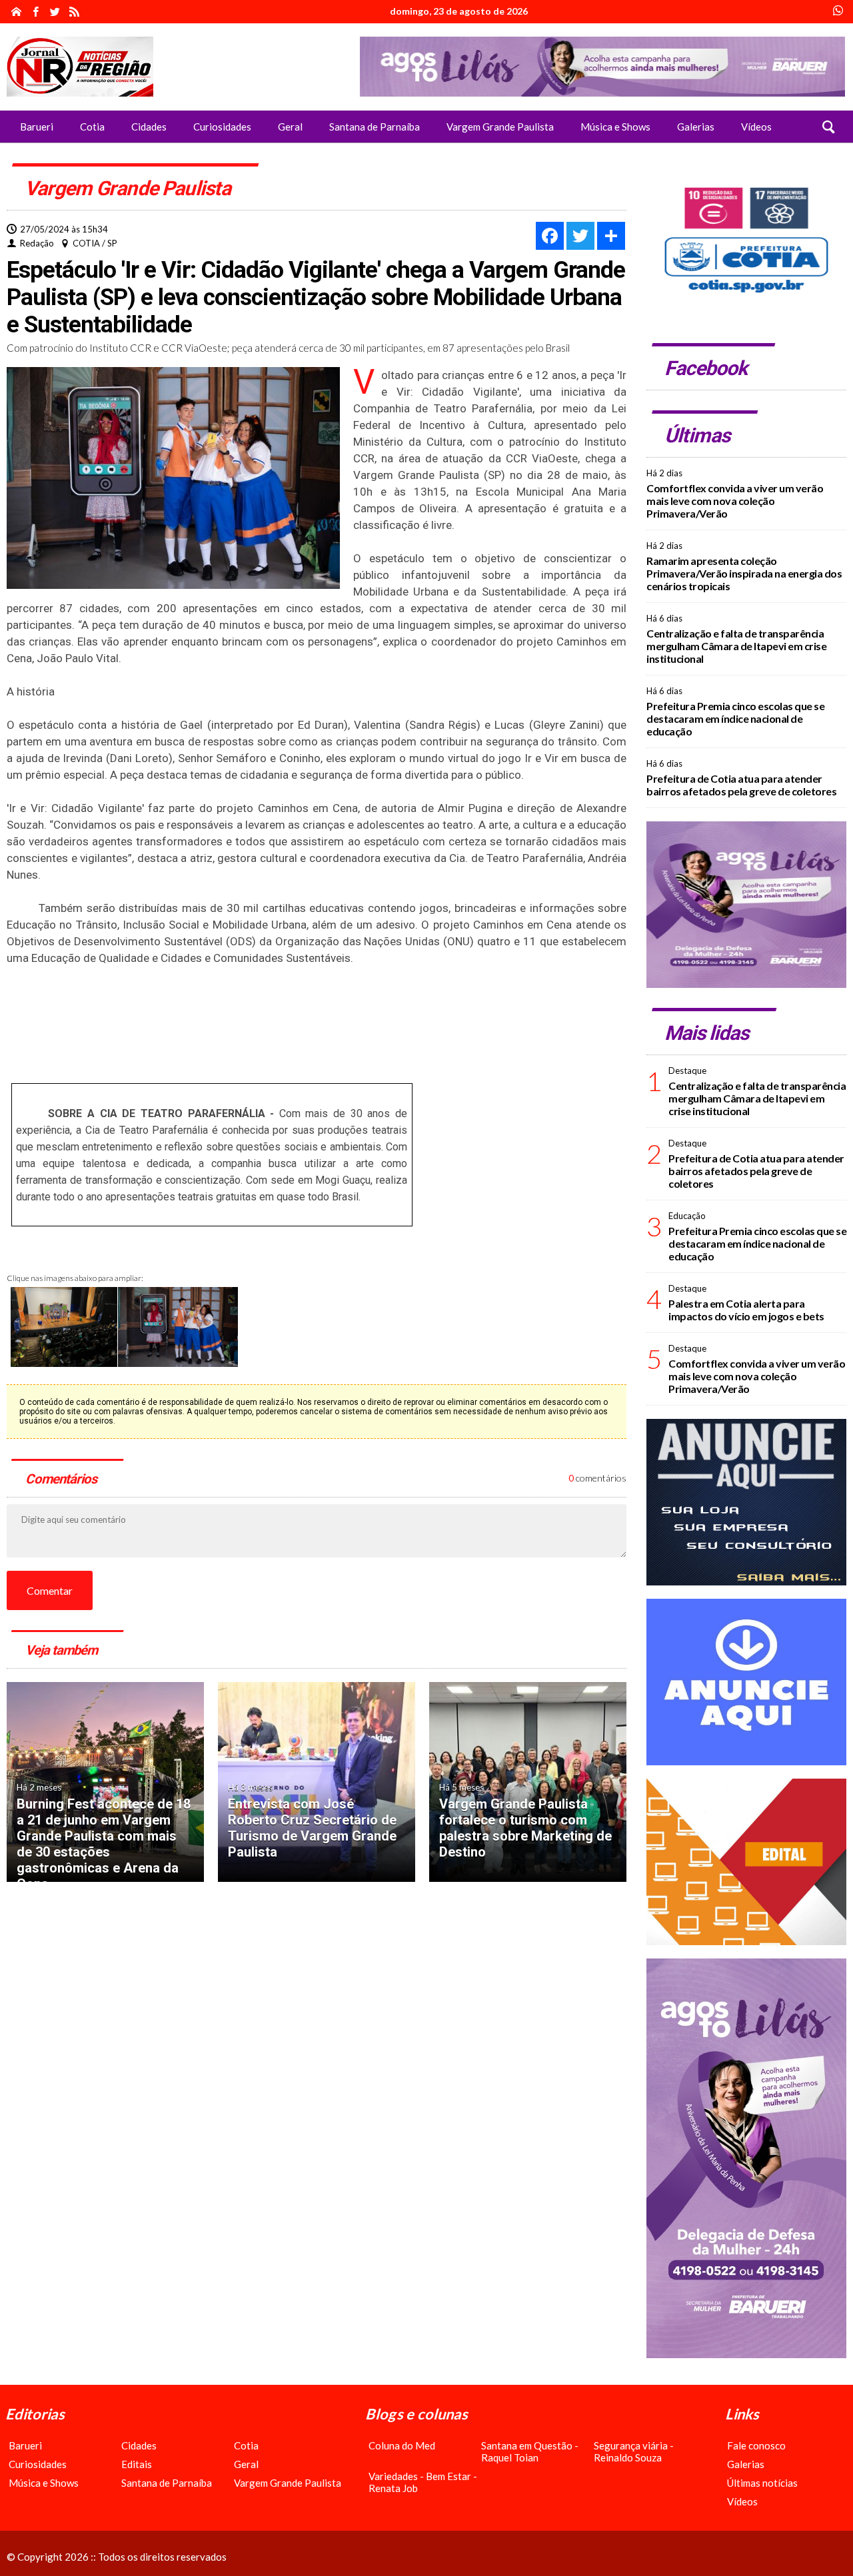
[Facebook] (550, 236)
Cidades (139, 2445)
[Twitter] (580, 236)
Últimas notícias (762, 2483)
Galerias (746, 2464)
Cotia (246, 2445)
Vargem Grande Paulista (288, 2483)
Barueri (25, 2445)
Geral (246, 2464)
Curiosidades (38, 2464)
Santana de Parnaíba (167, 2483)
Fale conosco (756, 2445)
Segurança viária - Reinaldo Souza (634, 2451)
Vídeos (742, 2501)
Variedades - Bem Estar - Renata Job (423, 2482)
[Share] (611, 236)
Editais (137, 2464)
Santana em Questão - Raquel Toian (530, 2451)
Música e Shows (44, 2483)
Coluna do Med (402, 2445)
